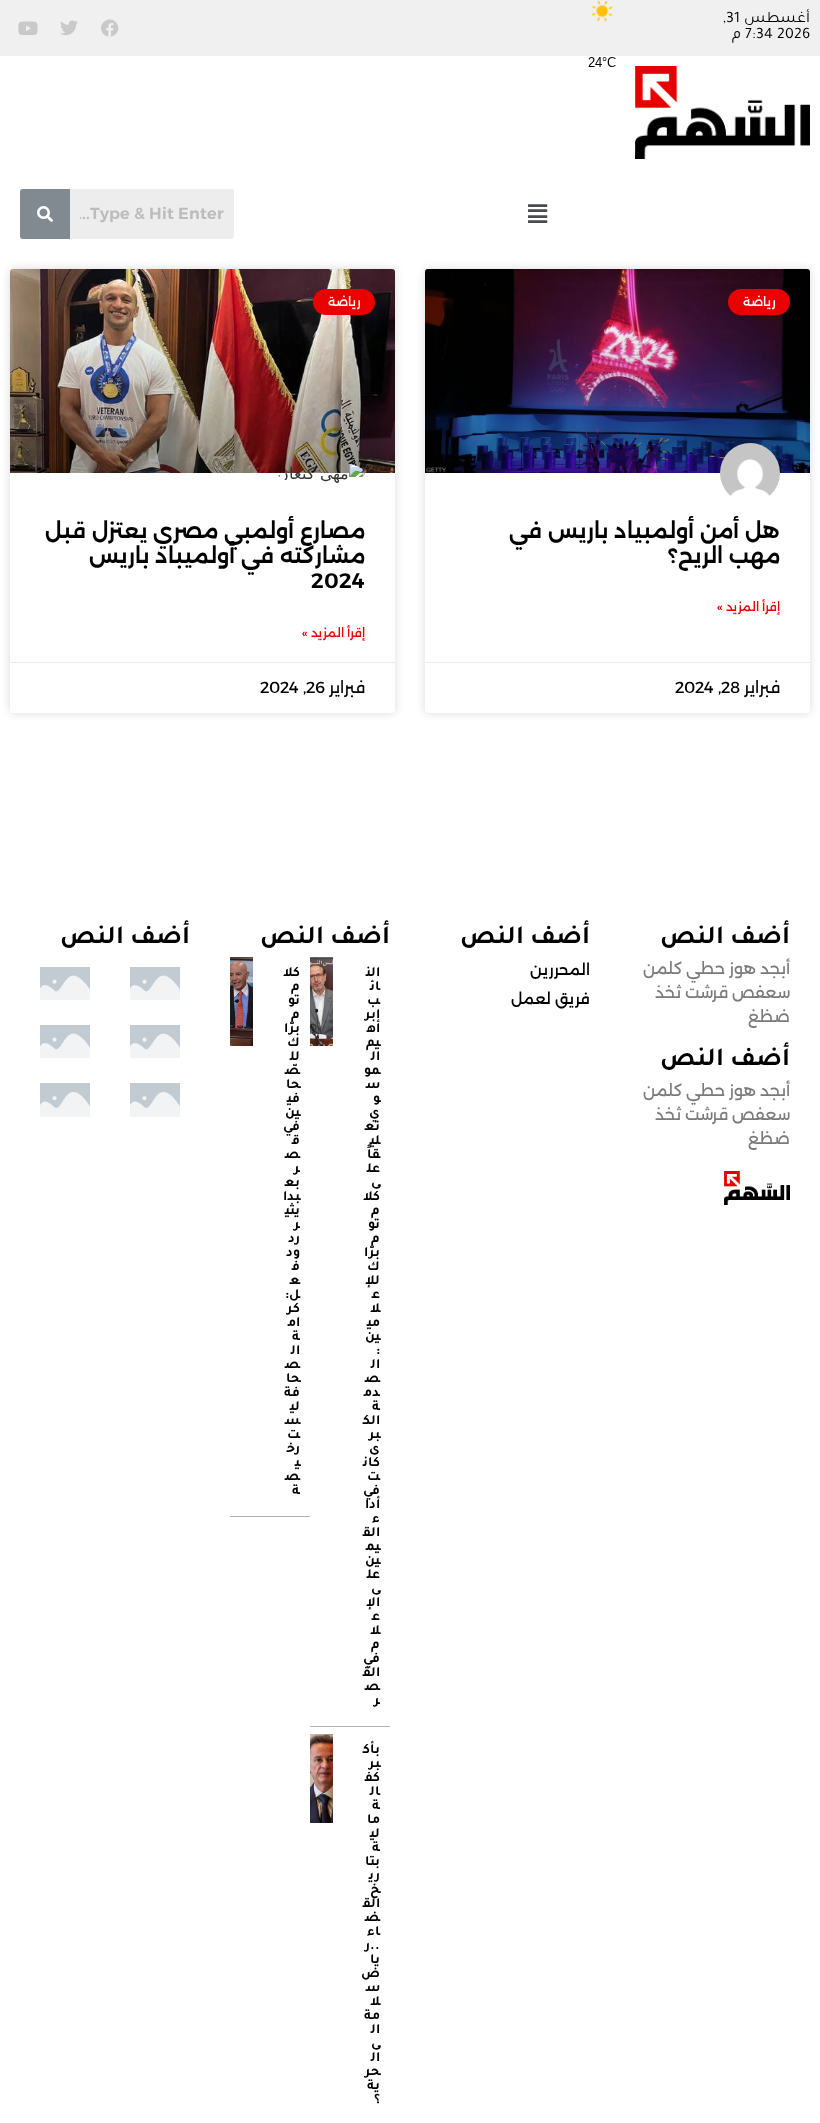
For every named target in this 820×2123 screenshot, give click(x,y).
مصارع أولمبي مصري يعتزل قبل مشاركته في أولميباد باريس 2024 (205, 555)
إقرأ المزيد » (748, 606)
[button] (537, 213)
